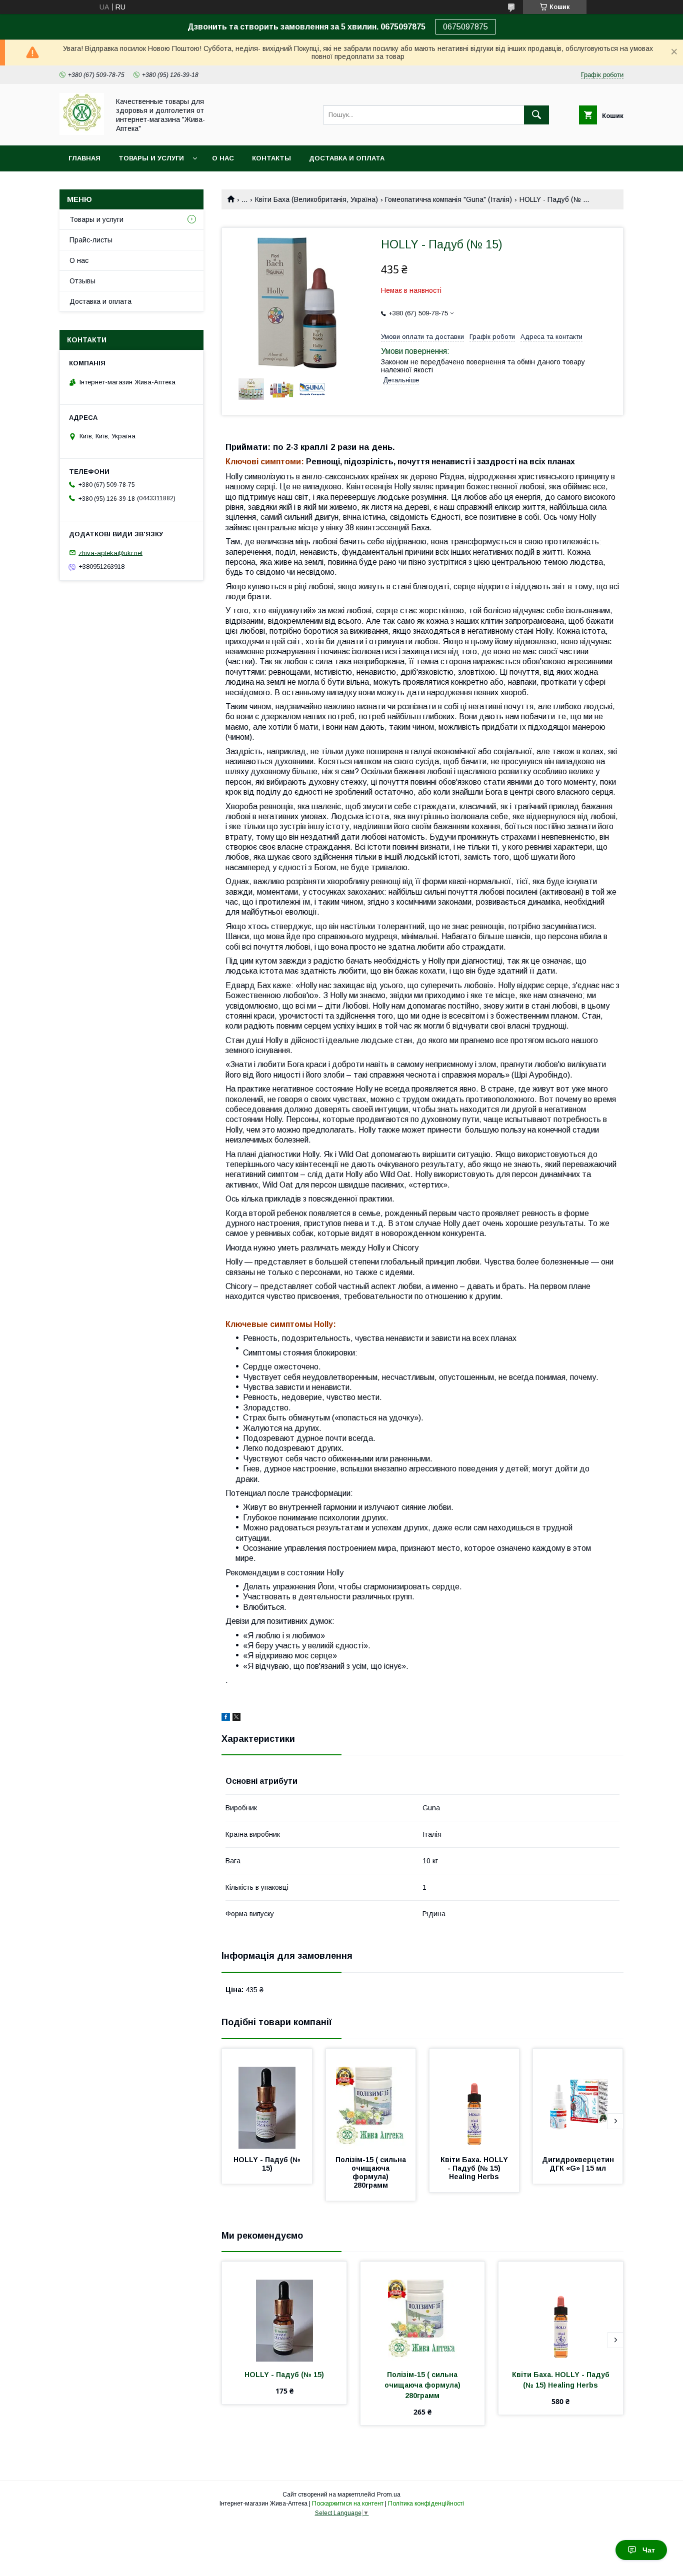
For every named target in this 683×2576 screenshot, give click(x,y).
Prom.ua (389, 2495)
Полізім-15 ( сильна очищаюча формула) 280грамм (372, 2172)
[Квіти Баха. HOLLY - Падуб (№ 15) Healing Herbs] (474, 2099)
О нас (223, 158)
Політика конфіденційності (426, 2504)
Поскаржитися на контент (348, 2504)
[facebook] (226, 1718)
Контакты (271, 158)
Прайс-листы (91, 240)
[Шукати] (536, 115)
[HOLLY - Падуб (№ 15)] (267, 2099)
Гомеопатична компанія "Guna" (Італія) (448, 199)
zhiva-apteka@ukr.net (110, 553)
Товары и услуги (151, 158)
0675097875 (465, 27)
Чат (649, 2550)
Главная (84, 158)
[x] (236, 1718)
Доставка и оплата (347, 158)
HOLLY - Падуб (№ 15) (268, 2164)
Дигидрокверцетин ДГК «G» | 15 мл (579, 2164)
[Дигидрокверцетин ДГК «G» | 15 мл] (578, 2099)
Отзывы (82, 281)
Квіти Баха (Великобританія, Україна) (316, 199)
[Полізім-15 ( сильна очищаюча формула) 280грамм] (371, 2099)
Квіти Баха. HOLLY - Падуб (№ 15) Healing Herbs (475, 2168)
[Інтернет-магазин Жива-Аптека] (82, 132)
